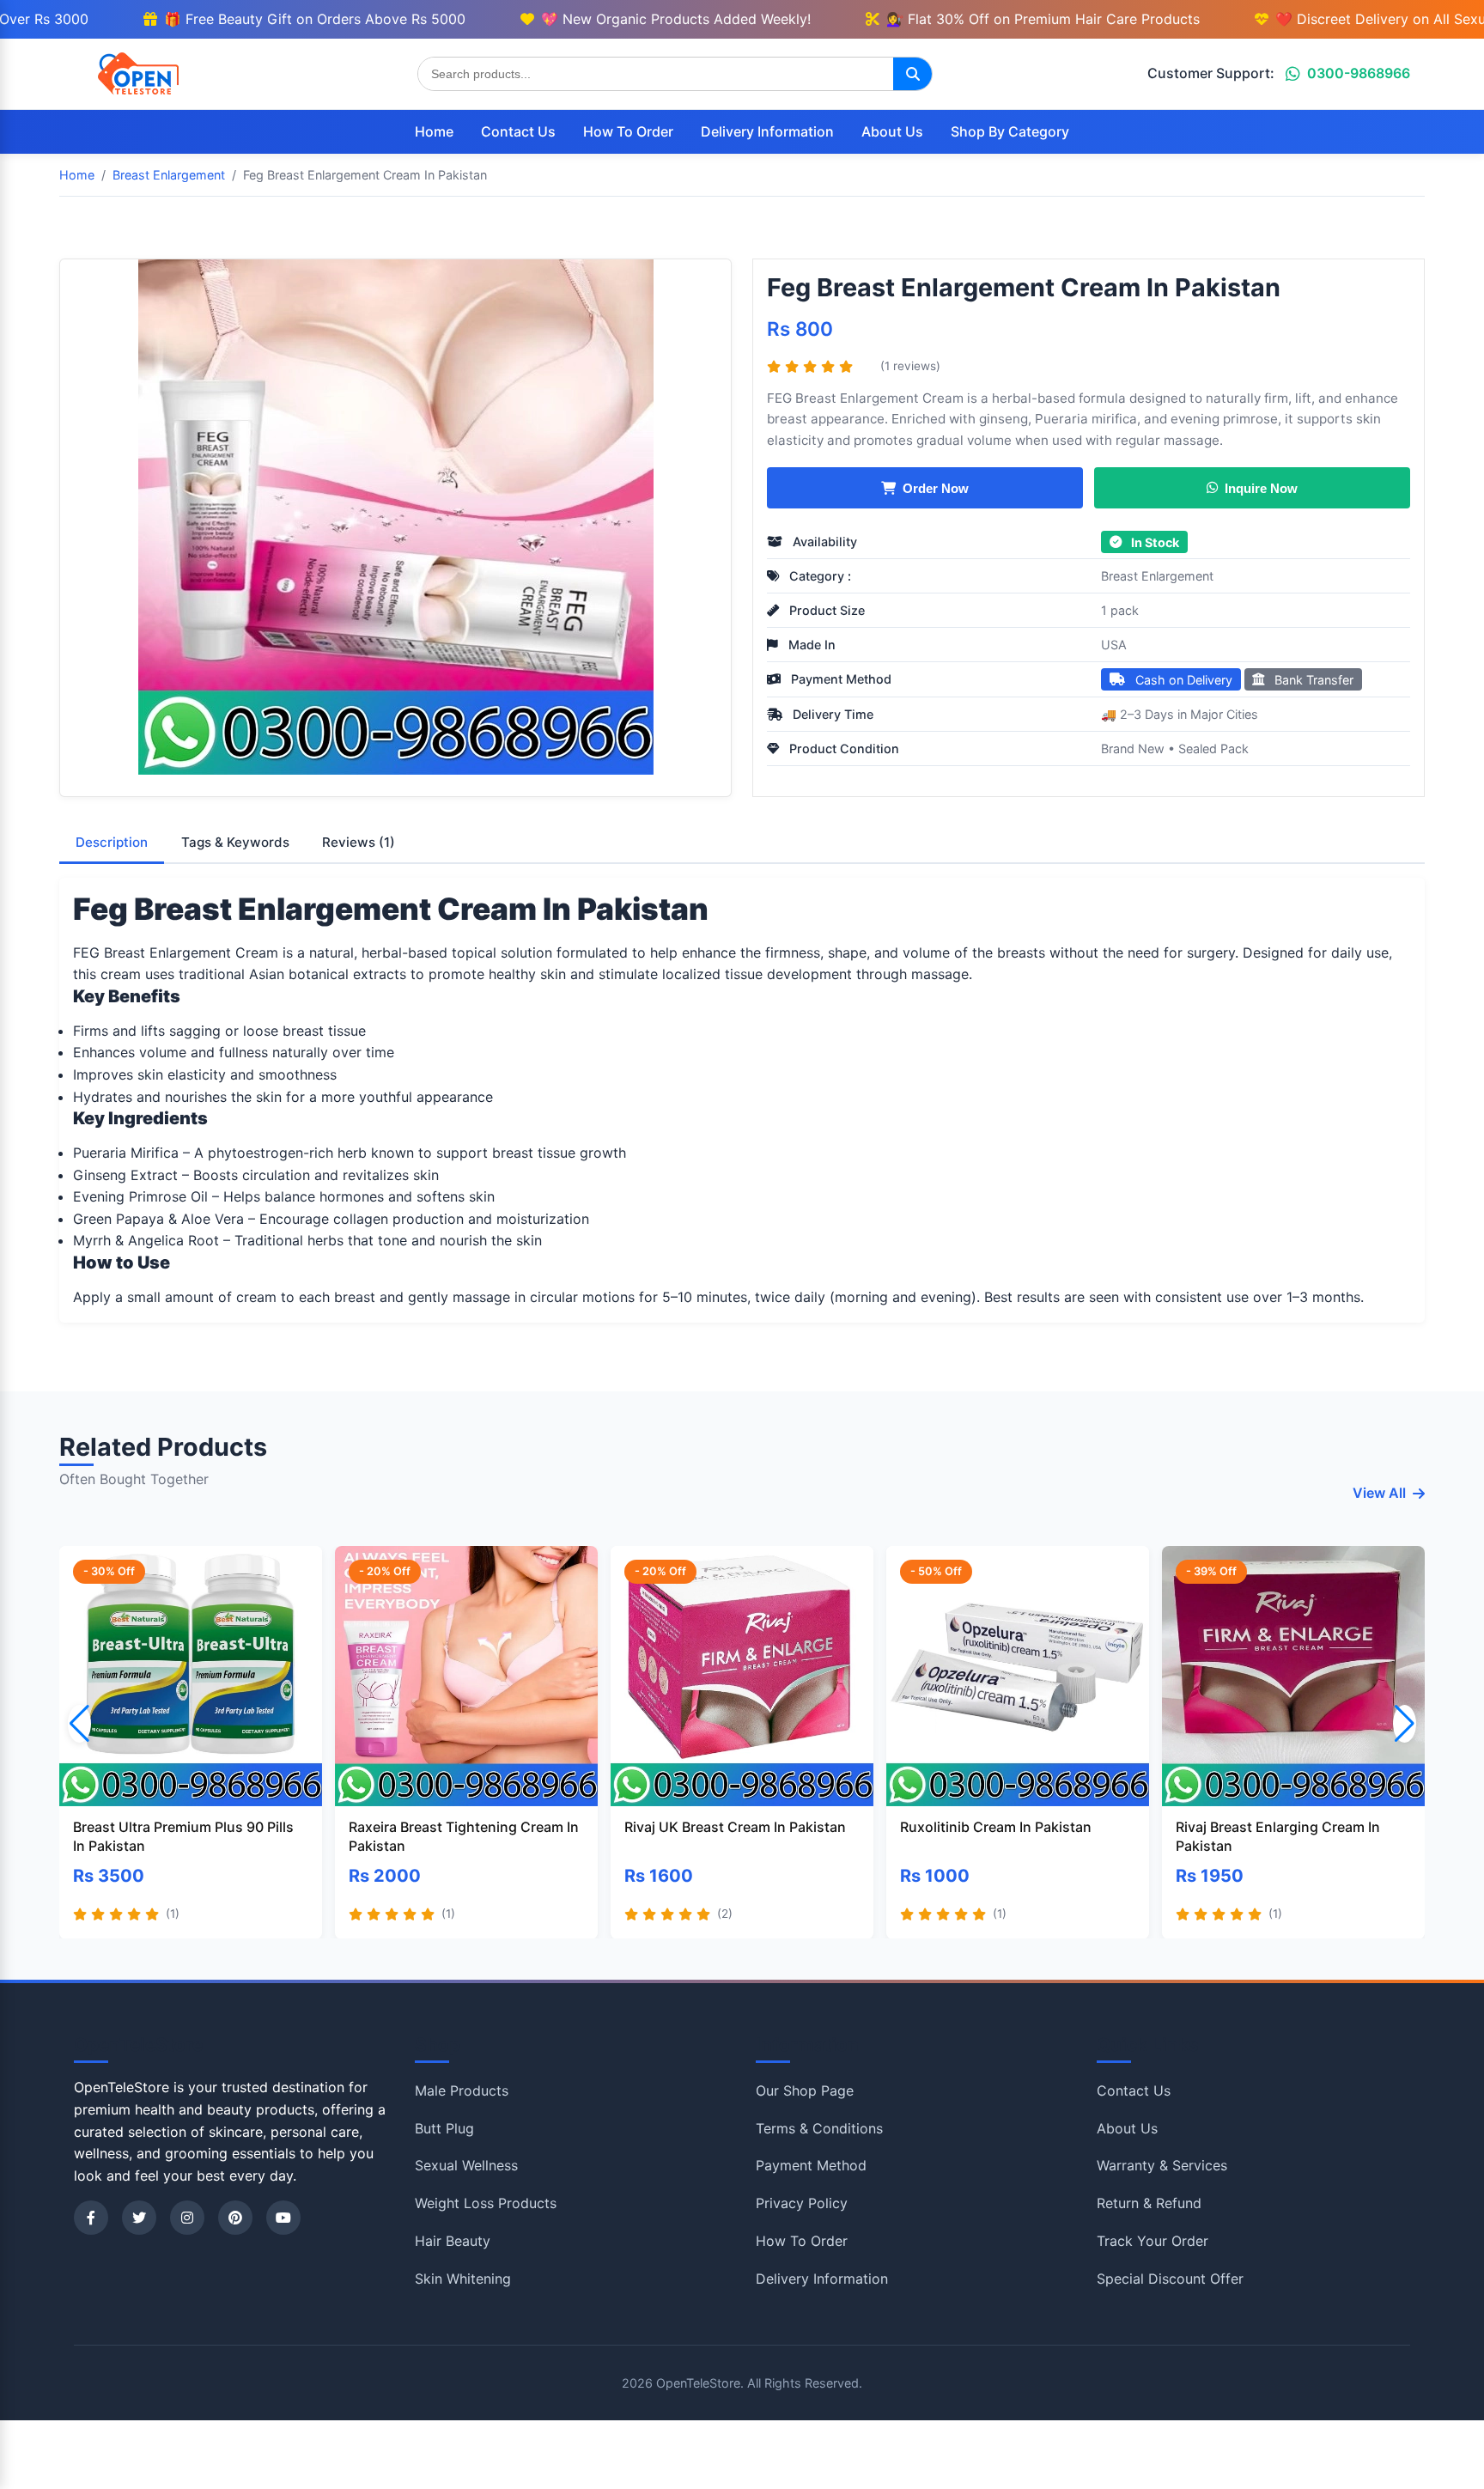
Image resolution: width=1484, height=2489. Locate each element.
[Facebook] (91, 2218)
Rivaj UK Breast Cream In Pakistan (735, 1827)
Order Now (936, 488)
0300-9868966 (1359, 73)
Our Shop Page (805, 2090)
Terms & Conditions (819, 2128)
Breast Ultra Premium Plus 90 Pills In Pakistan (183, 1836)
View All (1379, 1493)
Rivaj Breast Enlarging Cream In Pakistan (1278, 1836)
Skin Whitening (463, 2279)
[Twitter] (139, 2218)
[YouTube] (283, 2218)
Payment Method (811, 2165)
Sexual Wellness (466, 2165)
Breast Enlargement (1157, 576)
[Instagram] (187, 2218)
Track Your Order (1153, 2241)
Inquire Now (1261, 488)
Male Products (462, 2090)
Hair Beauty (453, 2241)
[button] (1405, 1724)
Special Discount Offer (1170, 2279)
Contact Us (518, 131)
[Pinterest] (235, 2218)
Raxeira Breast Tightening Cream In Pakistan (464, 1836)
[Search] (912, 74)
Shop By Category (1010, 131)
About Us (892, 131)
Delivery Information (767, 131)
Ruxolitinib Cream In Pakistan (996, 1827)
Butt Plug (444, 2128)
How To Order (628, 131)
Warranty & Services (1162, 2165)
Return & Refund (1149, 2203)
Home (434, 131)
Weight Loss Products (486, 2203)
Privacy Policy (802, 2203)
